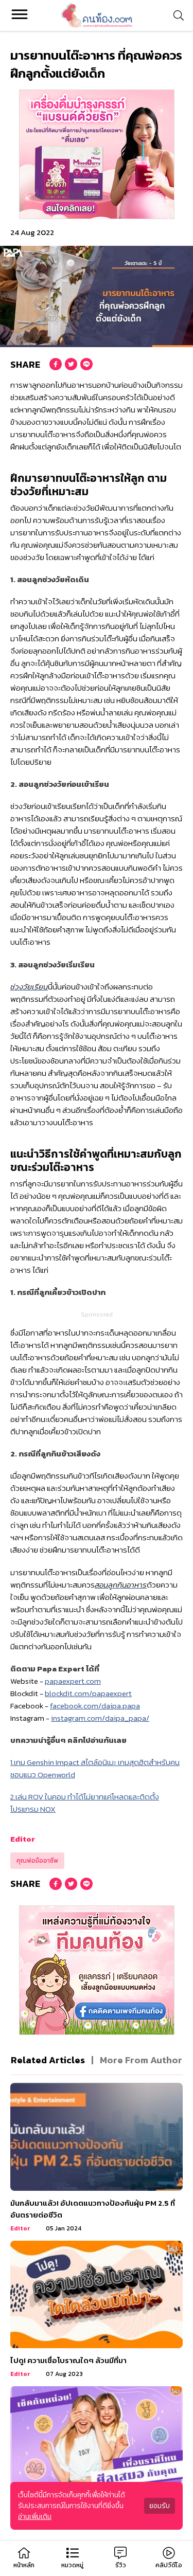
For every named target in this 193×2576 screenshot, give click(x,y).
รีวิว (121, 2565)
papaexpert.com (73, 1681)
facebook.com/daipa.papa (95, 1706)
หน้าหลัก (24, 2565)
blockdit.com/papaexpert (88, 1693)
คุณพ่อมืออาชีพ (37, 1861)
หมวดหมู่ (72, 2565)
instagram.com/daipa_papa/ (100, 1718)
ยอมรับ (160, 2506)
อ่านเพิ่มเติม (35, 2517)
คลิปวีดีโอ (169, 2565)
